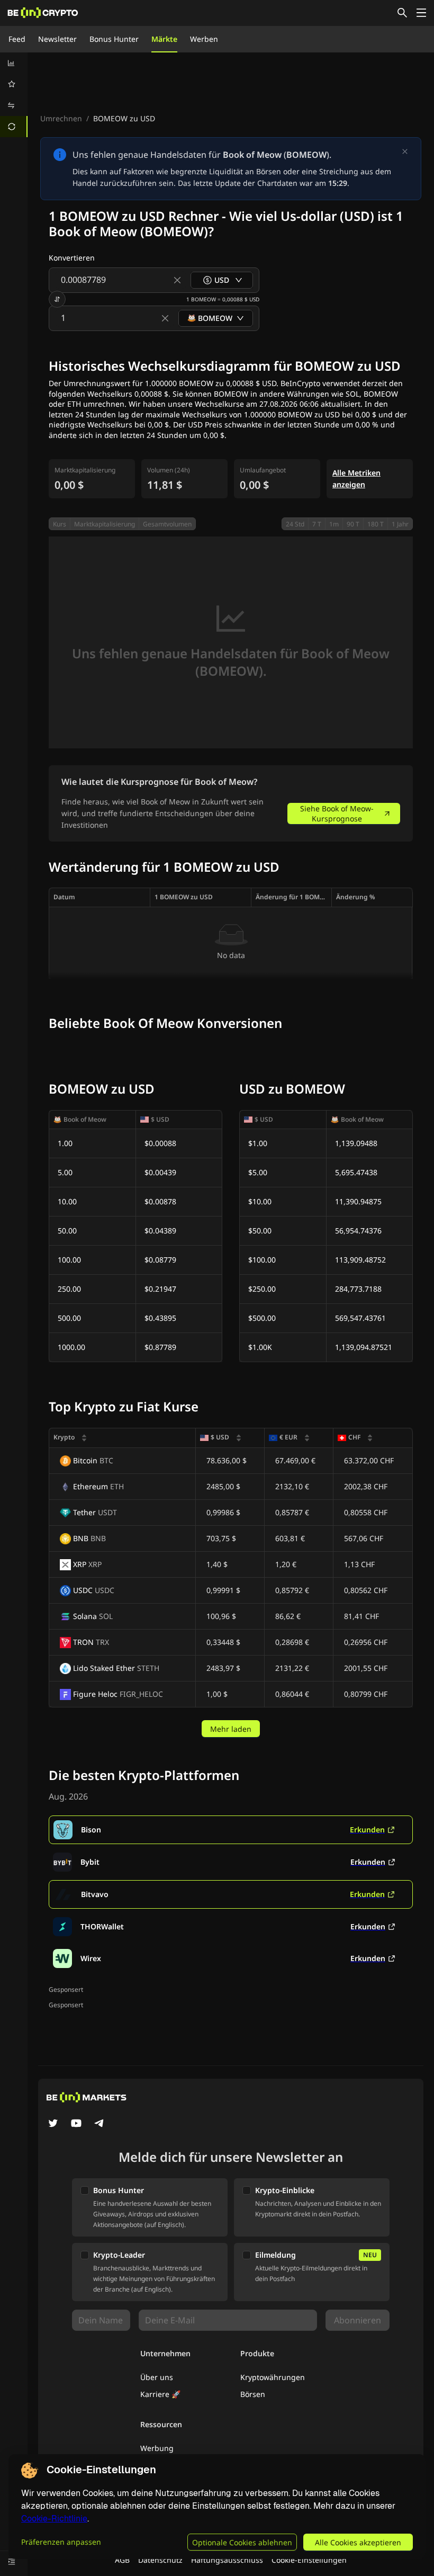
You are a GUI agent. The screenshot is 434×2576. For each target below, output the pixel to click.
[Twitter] (53, 2124)
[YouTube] (76, 2124)
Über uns (157, 2377)
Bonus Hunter (114, 39)
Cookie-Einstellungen (309, 2560)
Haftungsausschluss (227, 2560)
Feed (17, 39)
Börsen (253, 2394)
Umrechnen (61, 118)
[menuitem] (14, 63)
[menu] (14, 95)
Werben (204, 39)
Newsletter (57, 39)
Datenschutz (160, 2560)
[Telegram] (100, 2124)
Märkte (164, 39)
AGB (122, 2560)
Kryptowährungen (273, 2377)
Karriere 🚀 (160, 2394)
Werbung (157, 2448)
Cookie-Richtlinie (54, 2519)
